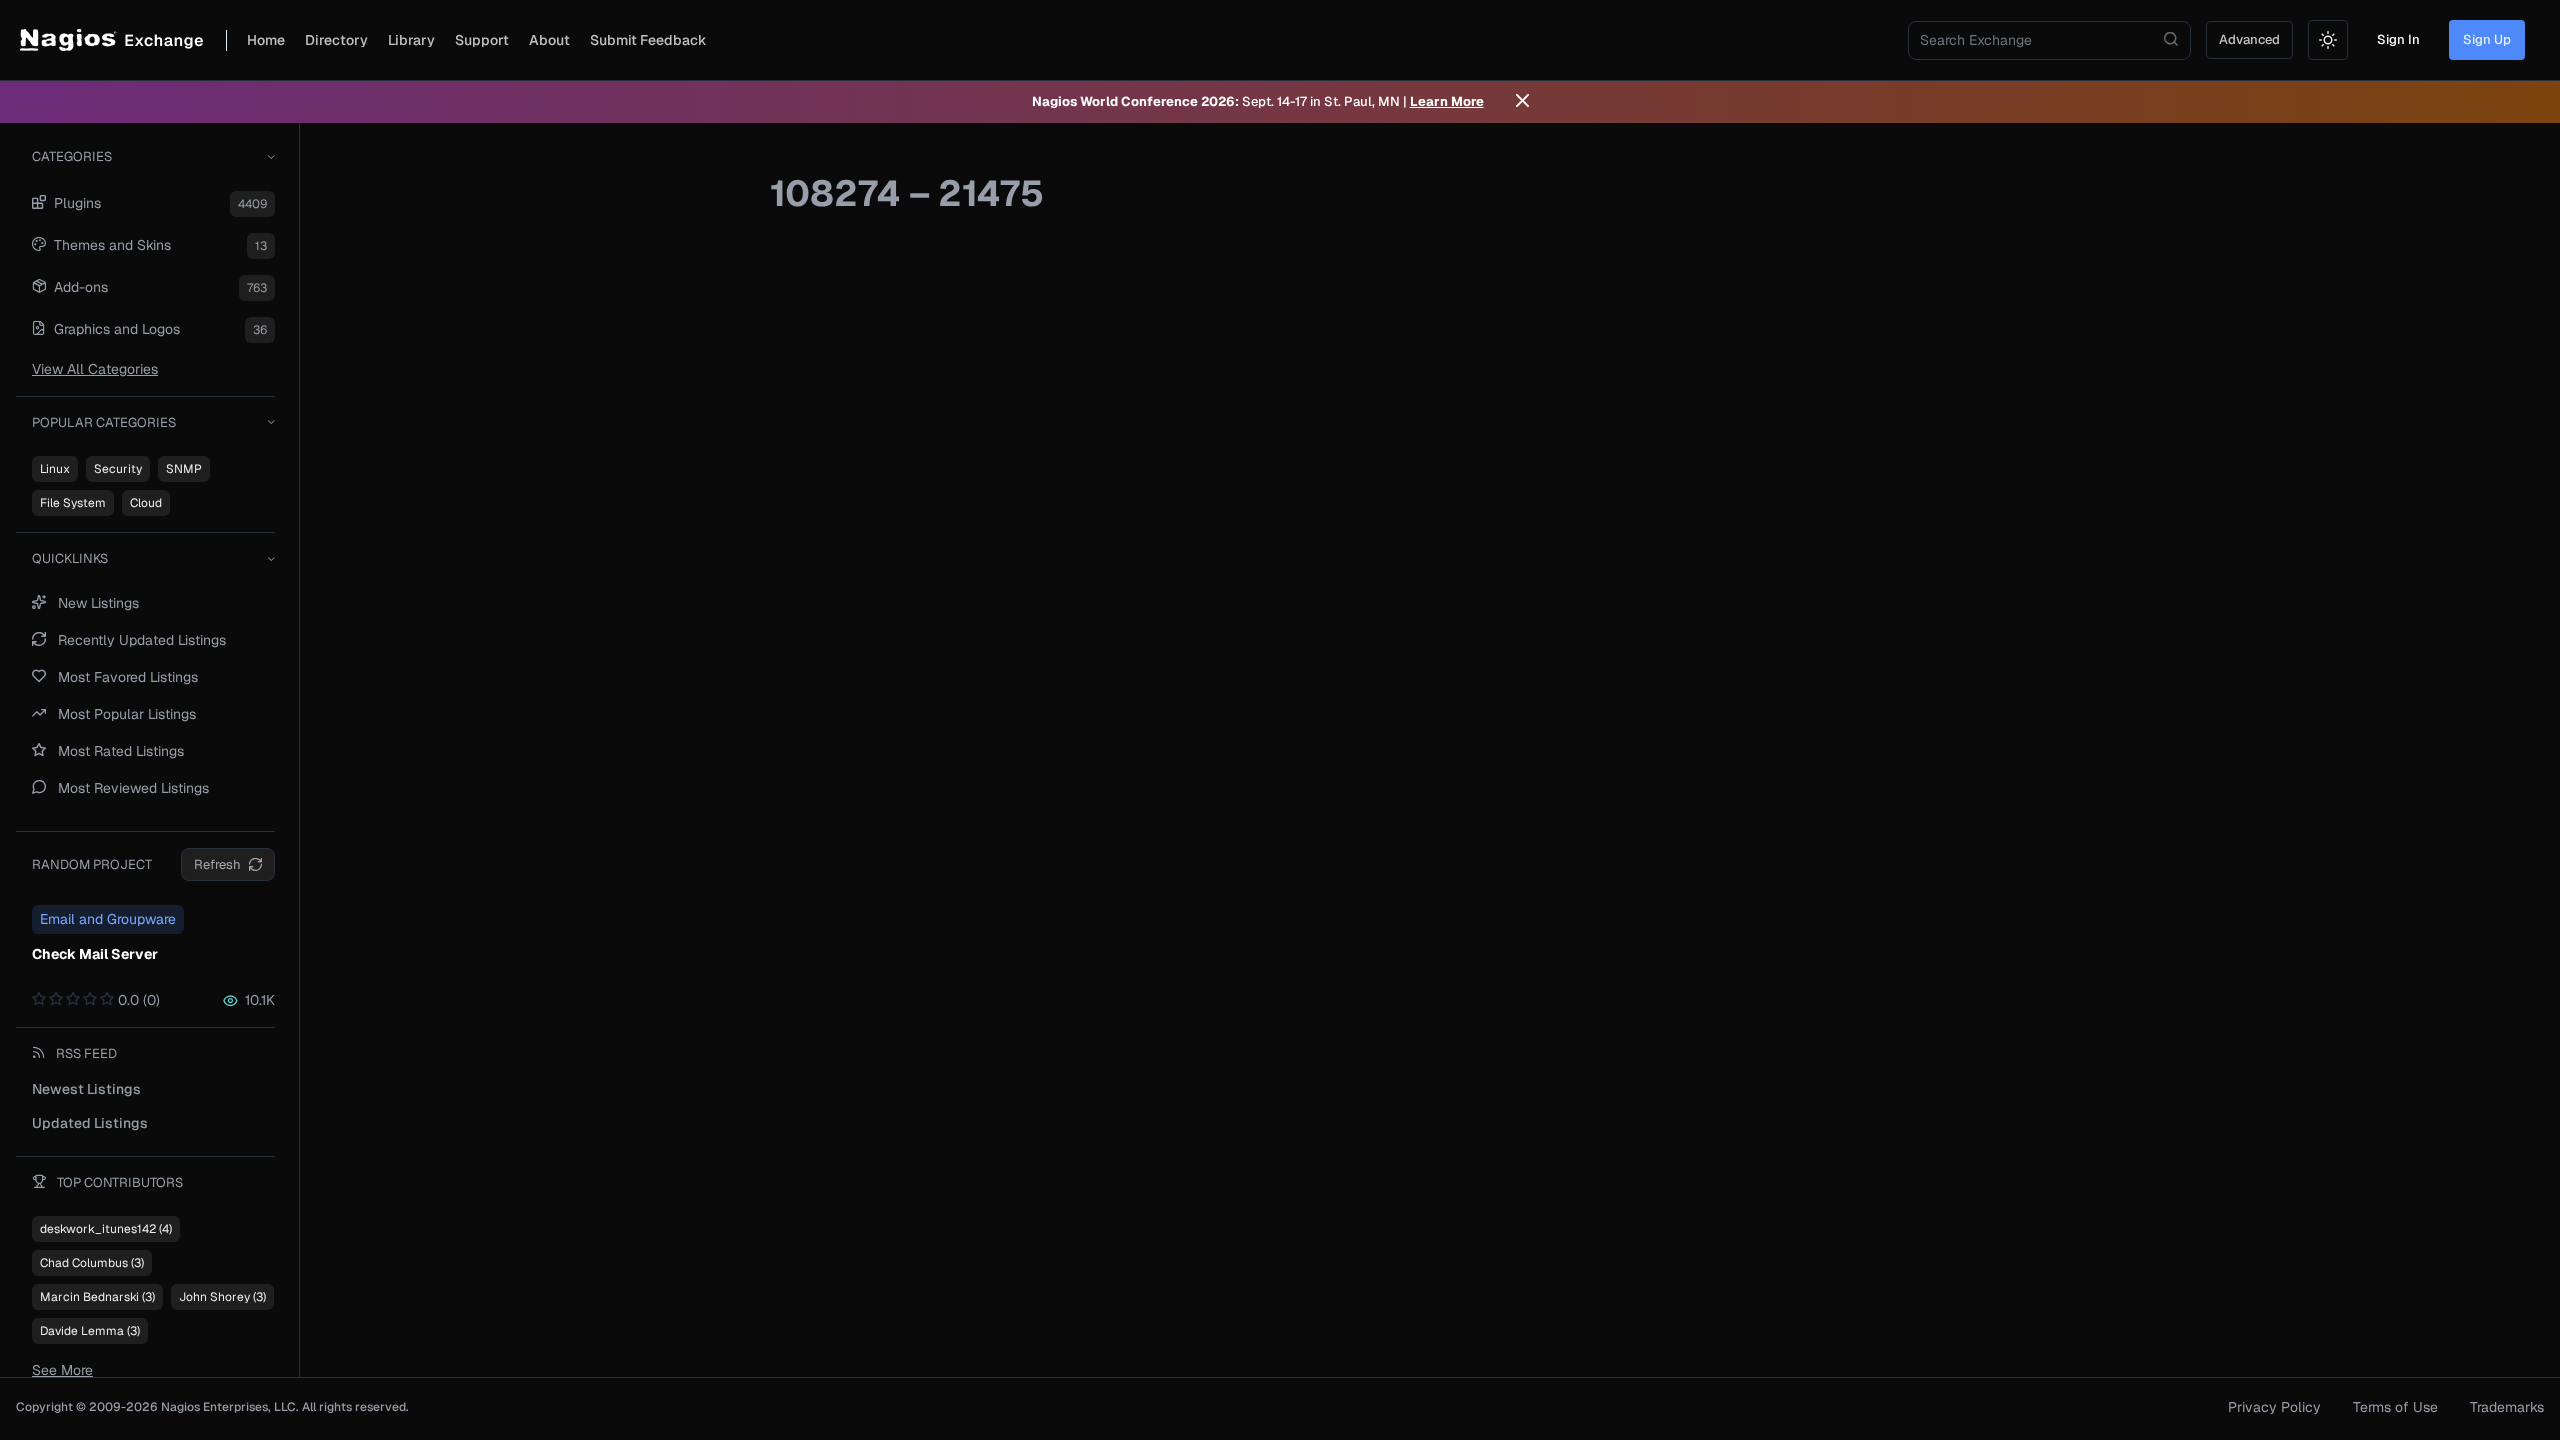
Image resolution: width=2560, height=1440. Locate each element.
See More (62, 1370)
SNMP (184, 469)
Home (266, 40)
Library (411, 40)
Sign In (2398, 39)
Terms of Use (2395, 1407)
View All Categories (95, 369)
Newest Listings (86, 1089)
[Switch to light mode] (2328, 40)
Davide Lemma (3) (90, 1331)
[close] (1522, 102)
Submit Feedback (648, 40)
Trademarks (2507, 1407)
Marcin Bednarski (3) (97, 1297)
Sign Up (2487, 39)
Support (482, 40)
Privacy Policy (2274, 1407)
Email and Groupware (108, 919)
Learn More (1447, 101)
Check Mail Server (95, 954)
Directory (336, 40)
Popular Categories (104, 422)
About (549, 40)
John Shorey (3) (222, 1297)
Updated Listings (90, 1123)
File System (73, 503)
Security (118, 469)
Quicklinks (70, 558)
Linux (55, 469)
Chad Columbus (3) (92, 1263)
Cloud (146, 503)
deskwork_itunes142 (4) (106, 1229)
